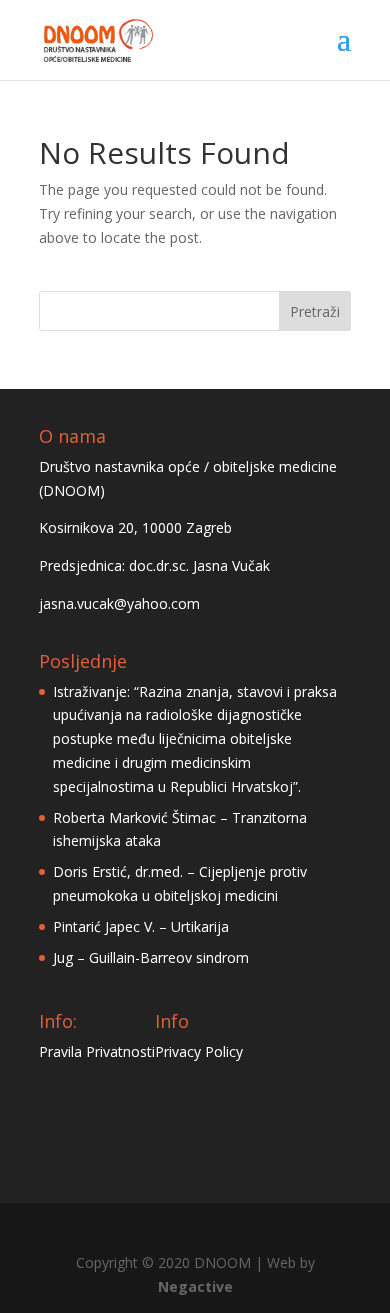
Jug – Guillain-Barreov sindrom (151, 957)
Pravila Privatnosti (97, 1051)
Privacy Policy (199, 1051)
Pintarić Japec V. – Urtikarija (141, 926)
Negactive (195, 1286)
